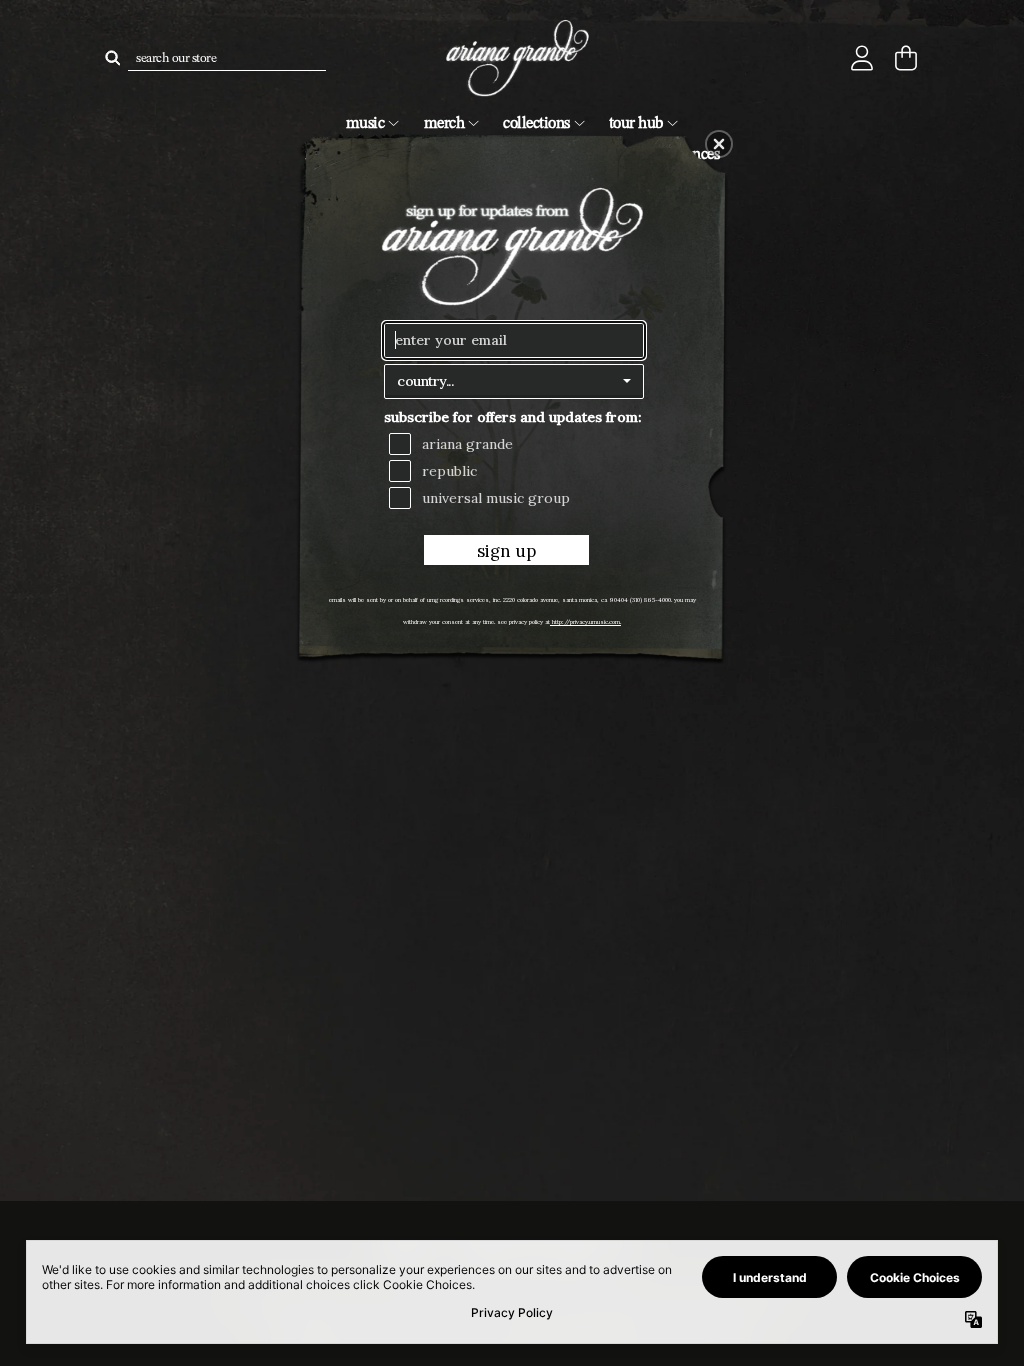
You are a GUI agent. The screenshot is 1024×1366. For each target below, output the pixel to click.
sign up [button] (506, 551)
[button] (719, 144)
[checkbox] (516, 444)
